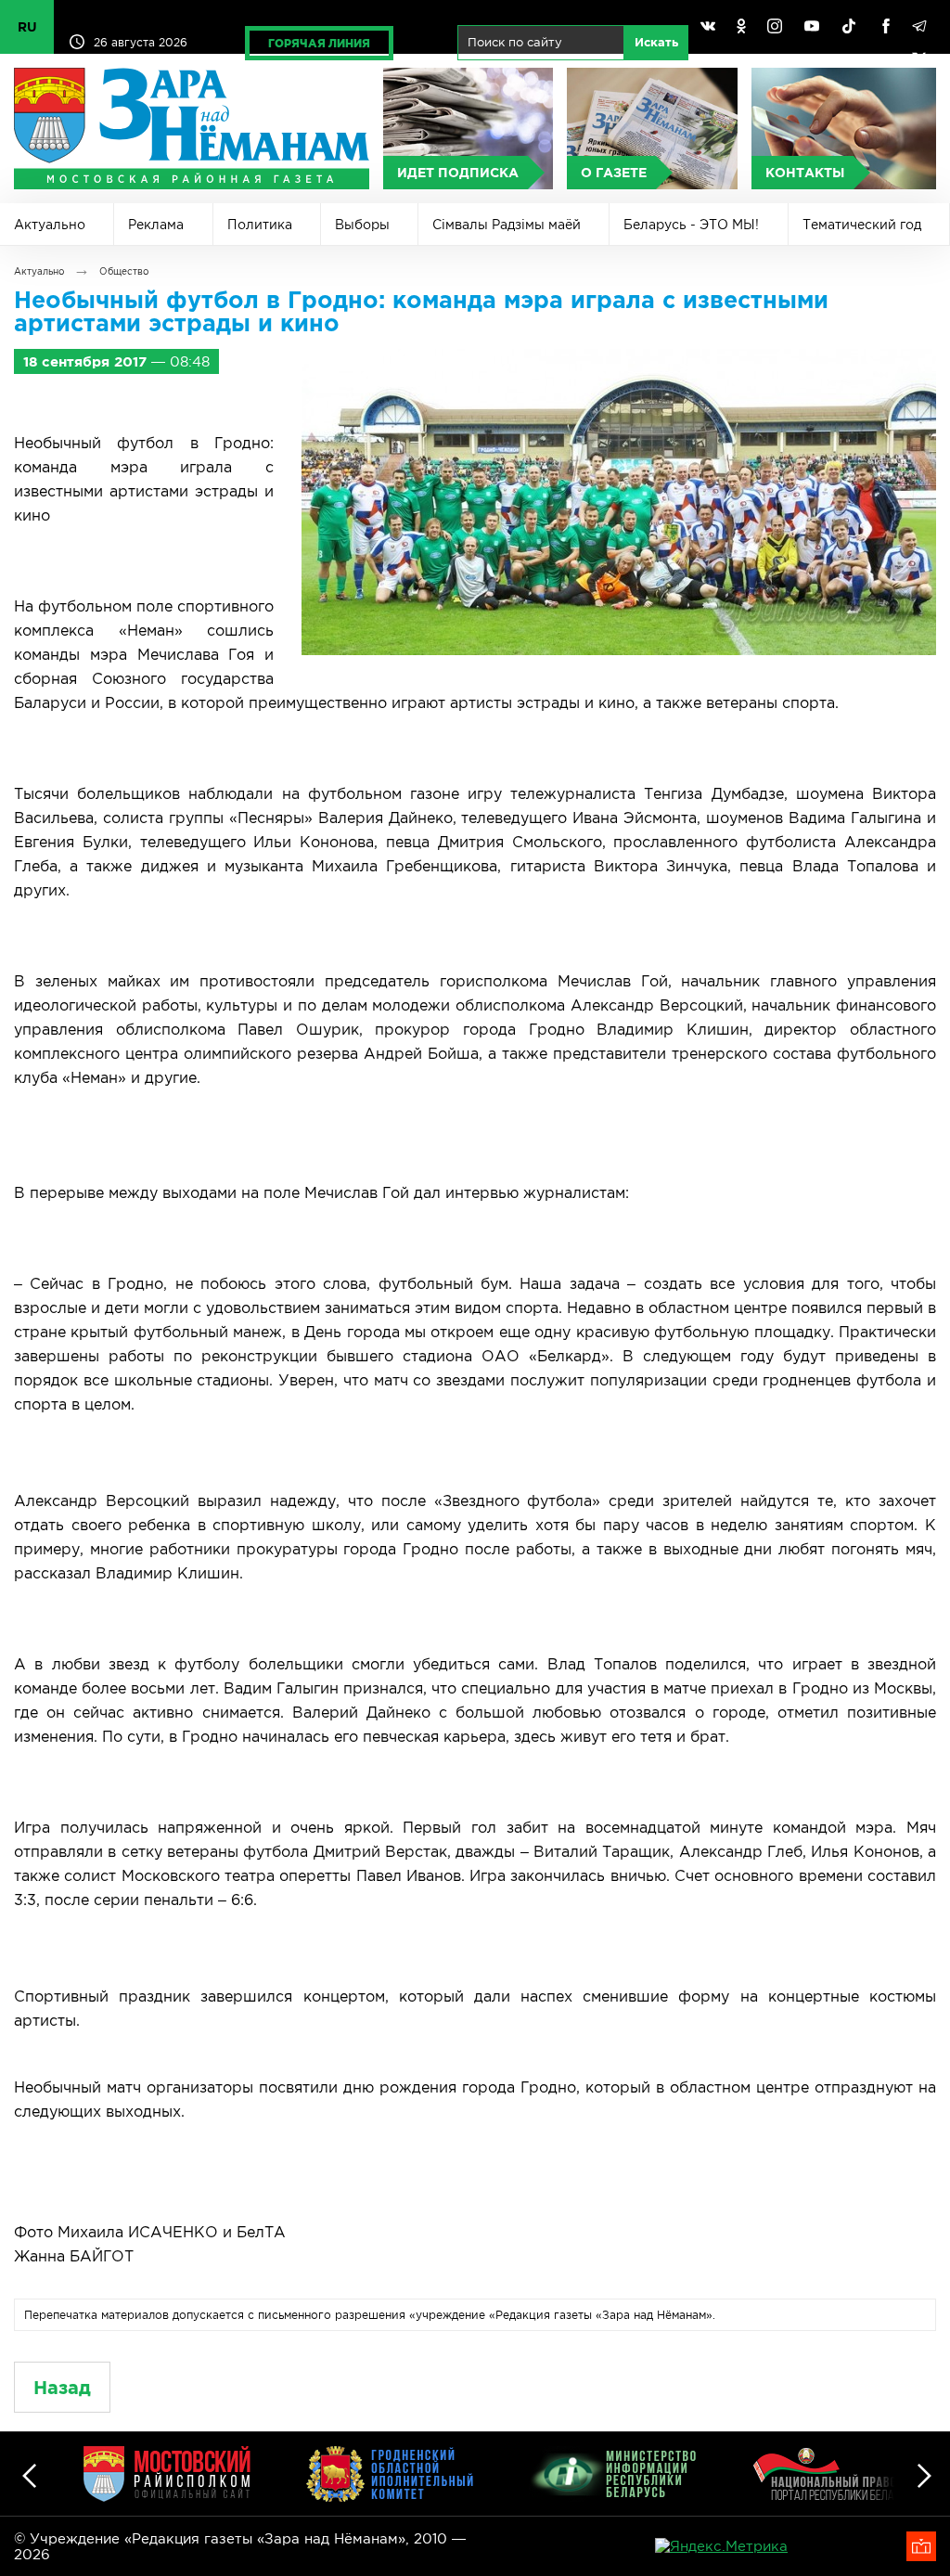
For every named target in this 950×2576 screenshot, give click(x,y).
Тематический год (862, 225)
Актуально (50, 225)
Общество (124, 271)
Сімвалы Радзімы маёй (507, 225)
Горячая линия (319, 43)
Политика (260, 225)
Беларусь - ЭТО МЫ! (691, 225)
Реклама (156, 225)
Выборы (362, 225)
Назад (62, 2387)
